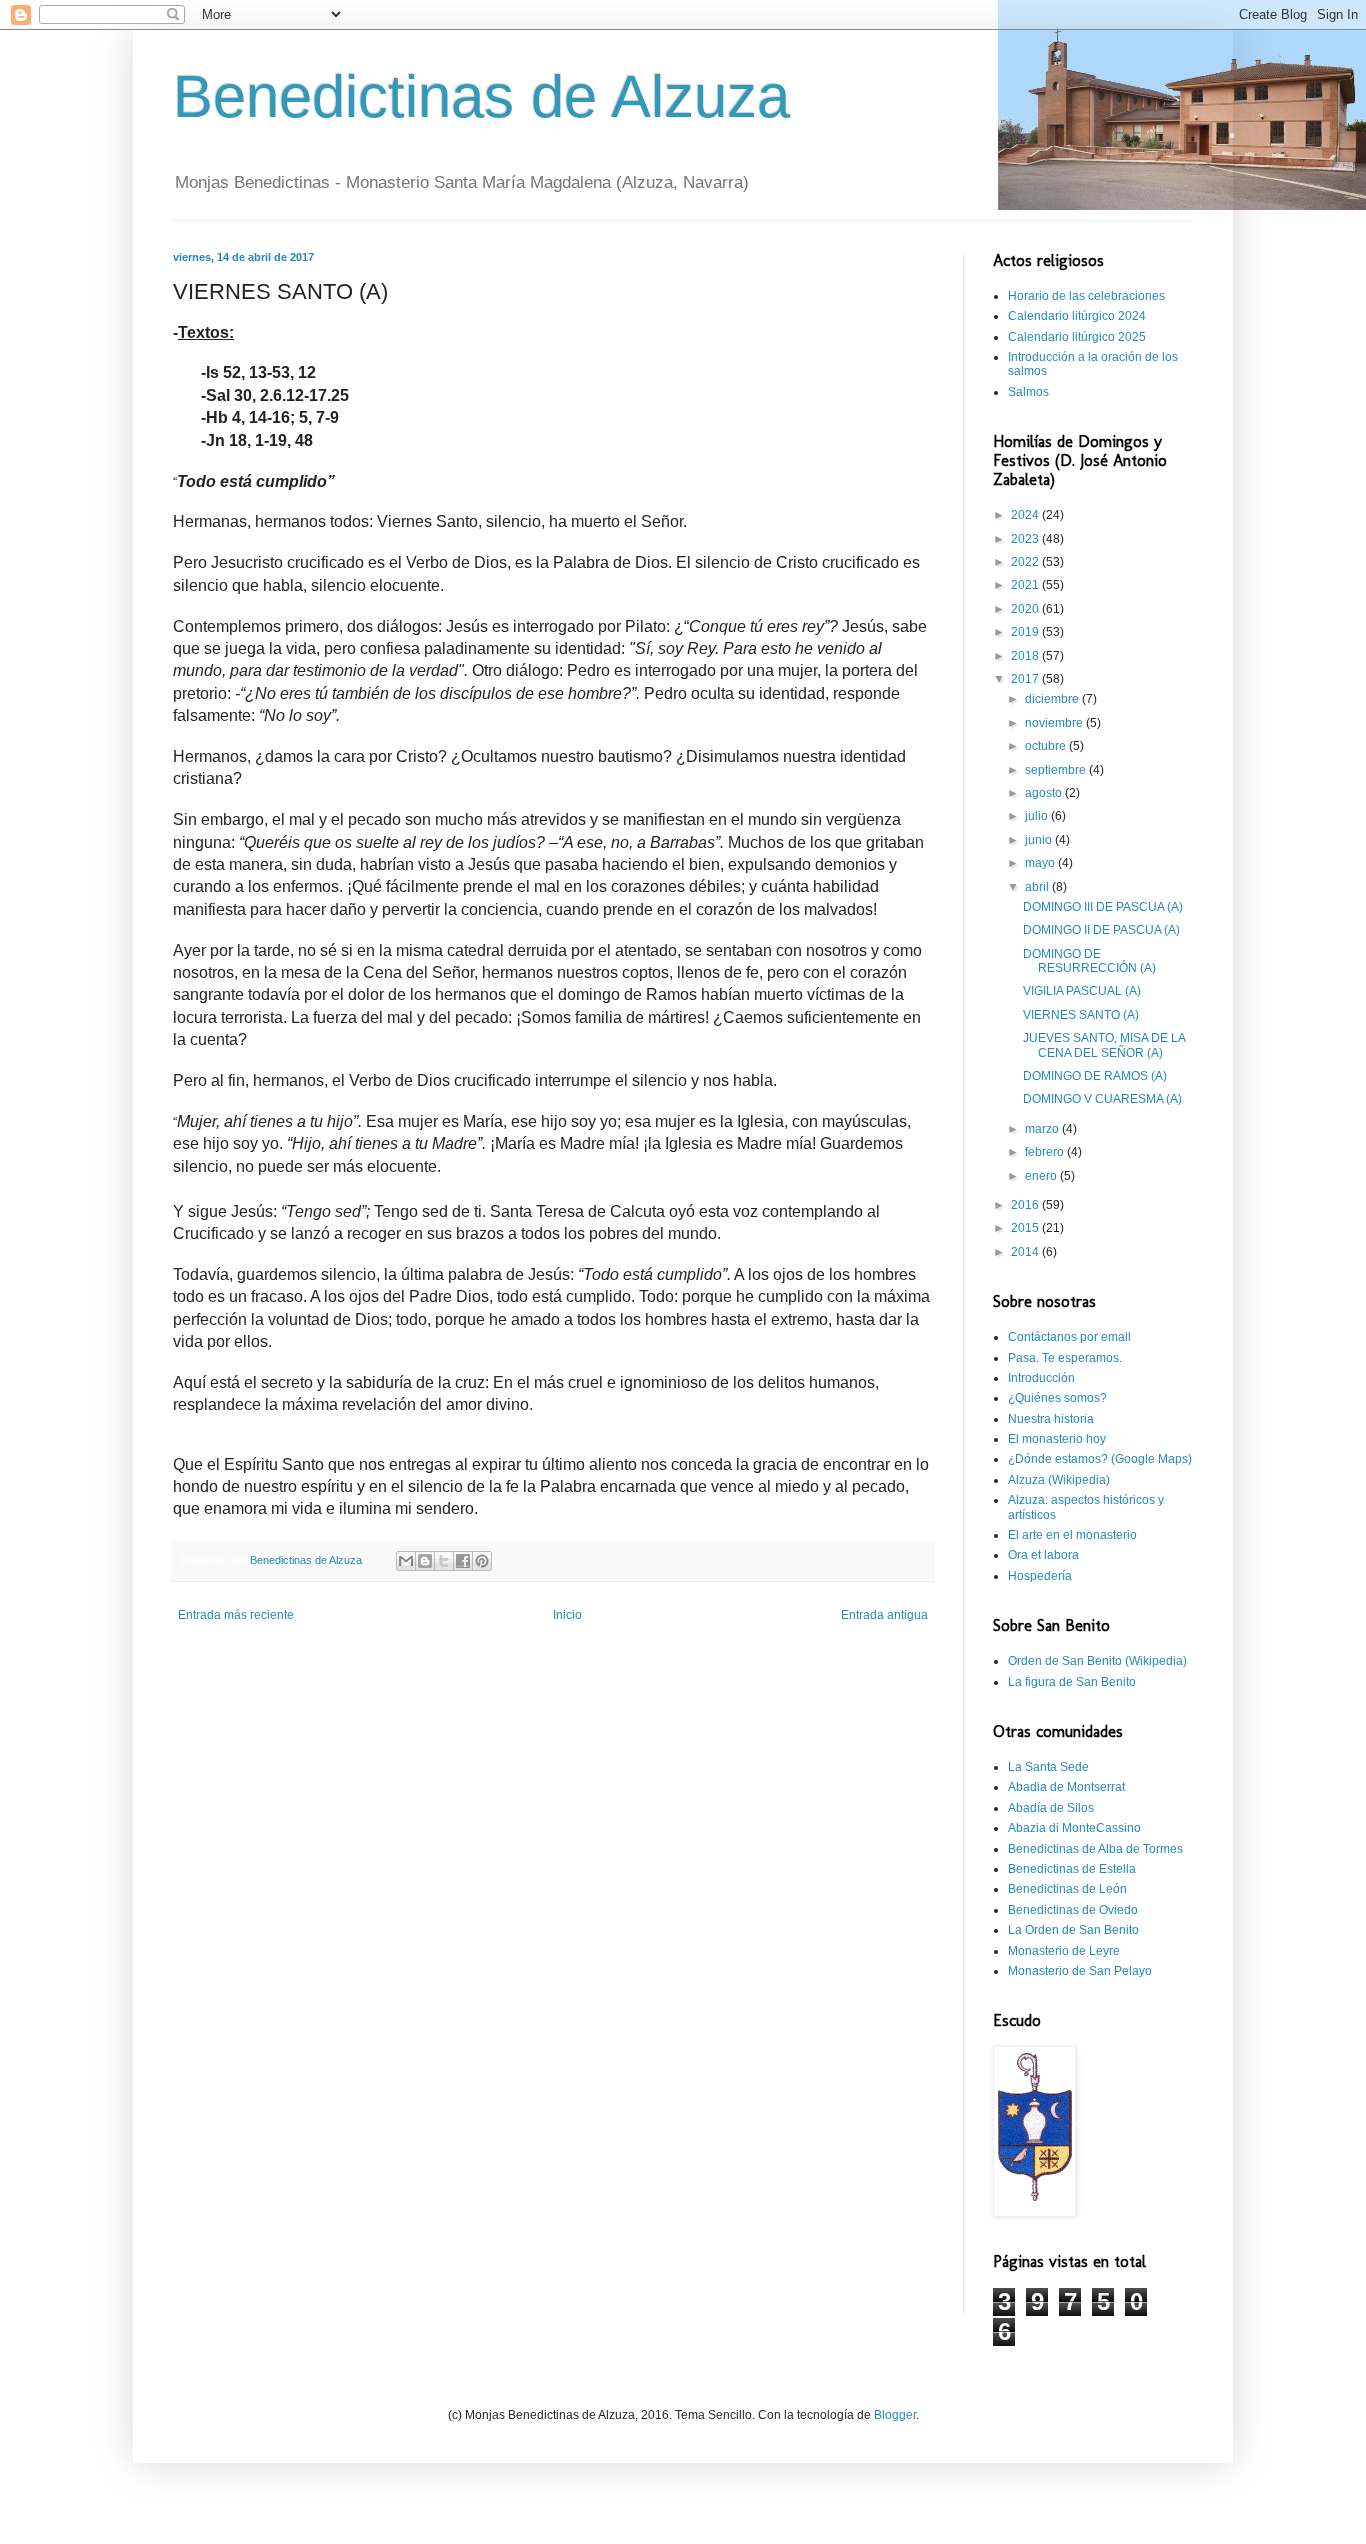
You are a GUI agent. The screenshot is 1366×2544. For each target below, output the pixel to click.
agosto (1045, 793)
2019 (1026, 632)
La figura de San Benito (1072, 1682)
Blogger (895, 2415)
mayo (1041, 863)
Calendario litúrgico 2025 (1077, 337)
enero (1042, 1176)
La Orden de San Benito (1073, 1930)
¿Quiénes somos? (1057, 1398)
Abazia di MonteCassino (1074, 1828)
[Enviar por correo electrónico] (406, 1561)
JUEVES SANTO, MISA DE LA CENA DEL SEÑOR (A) (1104, 1045)
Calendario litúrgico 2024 (1077, 316)
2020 (1026, 609)
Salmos (1028, 392)
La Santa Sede (1048, 1767)
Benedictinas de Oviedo (1073, 1910)
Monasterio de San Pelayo (1080, 1971)
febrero (1046, 1152)
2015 (1026, 1228)
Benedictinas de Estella (1072, 1869)
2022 (1026, 562)
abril (1038, 887)
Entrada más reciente (236, 1615)
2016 (1026, 1205)
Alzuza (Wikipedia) (1059, 1480)
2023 (1026, 539)
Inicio (567, 1615)
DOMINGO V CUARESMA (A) (1102, 1099)
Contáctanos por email (1069, 1337)
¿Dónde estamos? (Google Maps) (1100, 1459)
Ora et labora (1043, 1555)
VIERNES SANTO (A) (1081, 1015)
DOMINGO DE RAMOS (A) (1095, 1076)
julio (1038, 816)
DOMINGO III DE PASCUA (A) (1103, 907)
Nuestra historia (1051, 1419)
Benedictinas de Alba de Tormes (1095, 1849)
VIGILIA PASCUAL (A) (1082, 991)
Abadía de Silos (1051, 1808)
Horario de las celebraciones (1086, 296)
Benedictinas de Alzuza (481, 96)
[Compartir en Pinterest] (482, 1561)
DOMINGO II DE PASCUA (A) (1101, 930)
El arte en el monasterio (1072, 1535)
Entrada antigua (884, 1615)
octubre (1047, 746)
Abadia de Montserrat (1066, 1787)
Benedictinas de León (1067, 1889)
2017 (1026, 679)
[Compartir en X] (444, 1561)
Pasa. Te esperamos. (1065, 1358)
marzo (1043, 1129)
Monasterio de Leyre (1064, 1951)
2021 (1026, 585)
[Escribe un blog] (425, 1561)
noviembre (1055, 723)
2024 (1026, 515)
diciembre (1053, 699)
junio (1040, 840)
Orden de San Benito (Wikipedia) (1097, 1661)
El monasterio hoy (1057, 1439)
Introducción (1041, 1378)
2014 (1026, 1252)
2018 (1026, 656)
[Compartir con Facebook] (463, 1561)
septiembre (1057, 770)
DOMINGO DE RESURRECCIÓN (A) (1089, 961)
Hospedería (1040, 1576)
